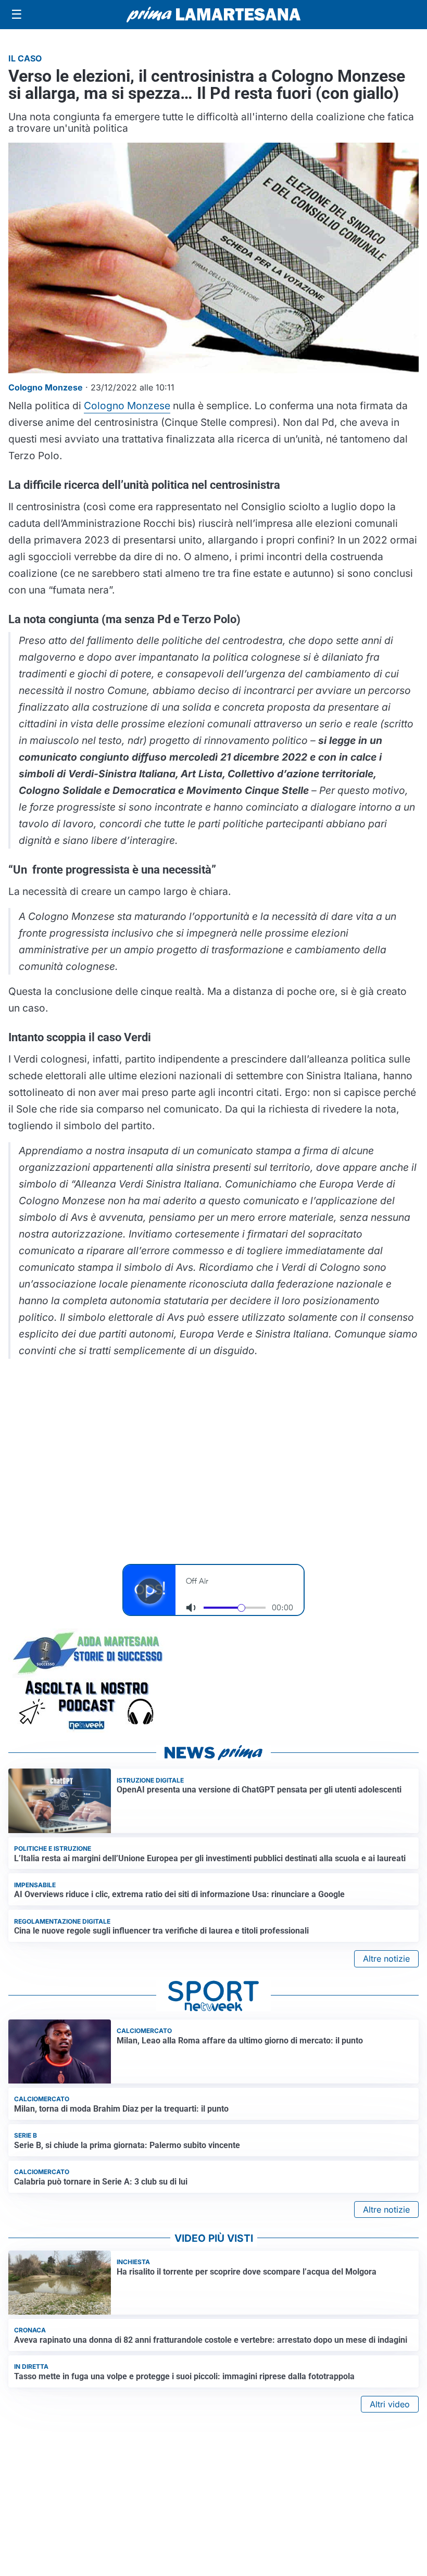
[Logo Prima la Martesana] (213, 15)
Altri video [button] (390, 2404)
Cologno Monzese (127, 406)
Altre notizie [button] (386, 1959)
